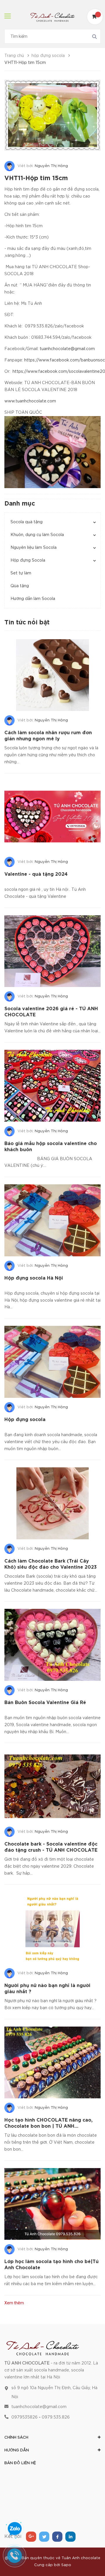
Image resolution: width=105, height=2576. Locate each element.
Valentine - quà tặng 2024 (36, 874)
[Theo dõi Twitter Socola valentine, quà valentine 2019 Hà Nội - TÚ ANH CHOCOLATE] (44, 2537)
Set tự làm (21, 573)
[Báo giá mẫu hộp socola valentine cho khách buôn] (52, 1086)
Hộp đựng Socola (28, 560)
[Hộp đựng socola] (52, 1362)
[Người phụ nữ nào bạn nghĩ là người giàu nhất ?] (52, 1928)
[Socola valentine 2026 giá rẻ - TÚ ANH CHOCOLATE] (52, 951)
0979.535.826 (56, 2417)
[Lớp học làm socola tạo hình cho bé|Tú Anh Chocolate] (52, 2204)
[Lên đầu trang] (90, 2557)
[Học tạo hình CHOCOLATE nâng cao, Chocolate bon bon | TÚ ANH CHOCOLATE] (52, 2063)
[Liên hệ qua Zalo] (15, 2529)
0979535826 (24, 2417)
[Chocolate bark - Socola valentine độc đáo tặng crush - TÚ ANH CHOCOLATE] (52, 1786)
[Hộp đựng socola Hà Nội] (52, 1220)
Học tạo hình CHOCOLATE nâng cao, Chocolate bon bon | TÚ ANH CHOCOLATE (48, 2126)
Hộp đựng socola (25, 1420)
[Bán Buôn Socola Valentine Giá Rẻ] (52, 1645)
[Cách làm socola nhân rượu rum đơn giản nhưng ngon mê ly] (52, 675)
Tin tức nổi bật (27, 623)
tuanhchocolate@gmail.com (67, 349)
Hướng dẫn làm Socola (33, 599)
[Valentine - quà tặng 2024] (52, 817)
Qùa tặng (20, 586)
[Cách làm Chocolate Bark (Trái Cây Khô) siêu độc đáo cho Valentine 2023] (52, 1503)
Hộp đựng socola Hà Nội (34, 1278)
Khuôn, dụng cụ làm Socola (37, 535)
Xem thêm (14, 2303)
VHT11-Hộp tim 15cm (36, 178)
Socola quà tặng (27, 522)
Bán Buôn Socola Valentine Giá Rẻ (45, 1703)
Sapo (66, 2565)
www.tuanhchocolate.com (30, 401)
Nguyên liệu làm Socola (34, 548)
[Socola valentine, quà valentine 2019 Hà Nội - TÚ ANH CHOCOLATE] (43, 2347)
